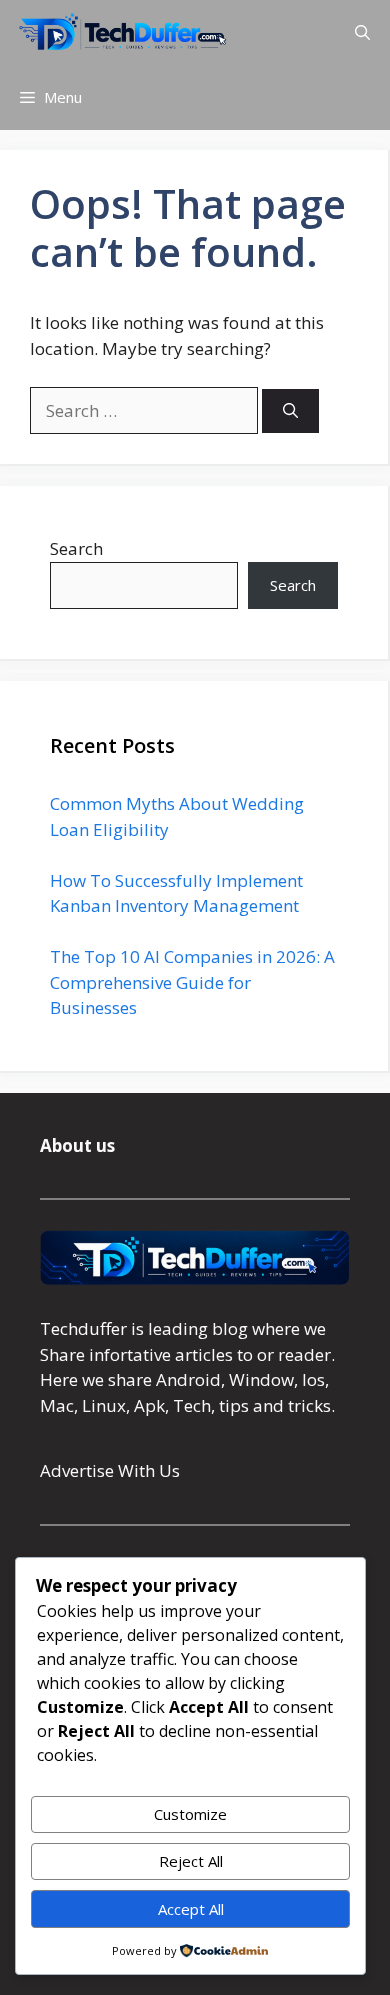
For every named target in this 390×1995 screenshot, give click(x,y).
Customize (190, 1814)
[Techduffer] (123, 32)
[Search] (290, 411)
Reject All (191, 1861)
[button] (362, 32)
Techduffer (83, 1328)
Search (76, 548)
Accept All (191, 1909)
